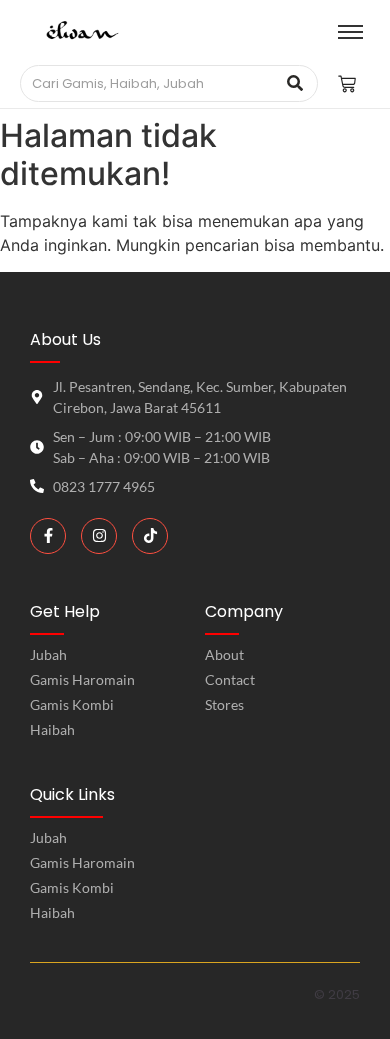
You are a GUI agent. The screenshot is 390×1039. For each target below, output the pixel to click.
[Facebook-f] (48, 536)
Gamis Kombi (72, 887)
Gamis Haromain (82, 862)
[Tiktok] (150, 536)
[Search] (295, 84)
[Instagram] (99, 536)
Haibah (52, 912)
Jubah (48, 837)
